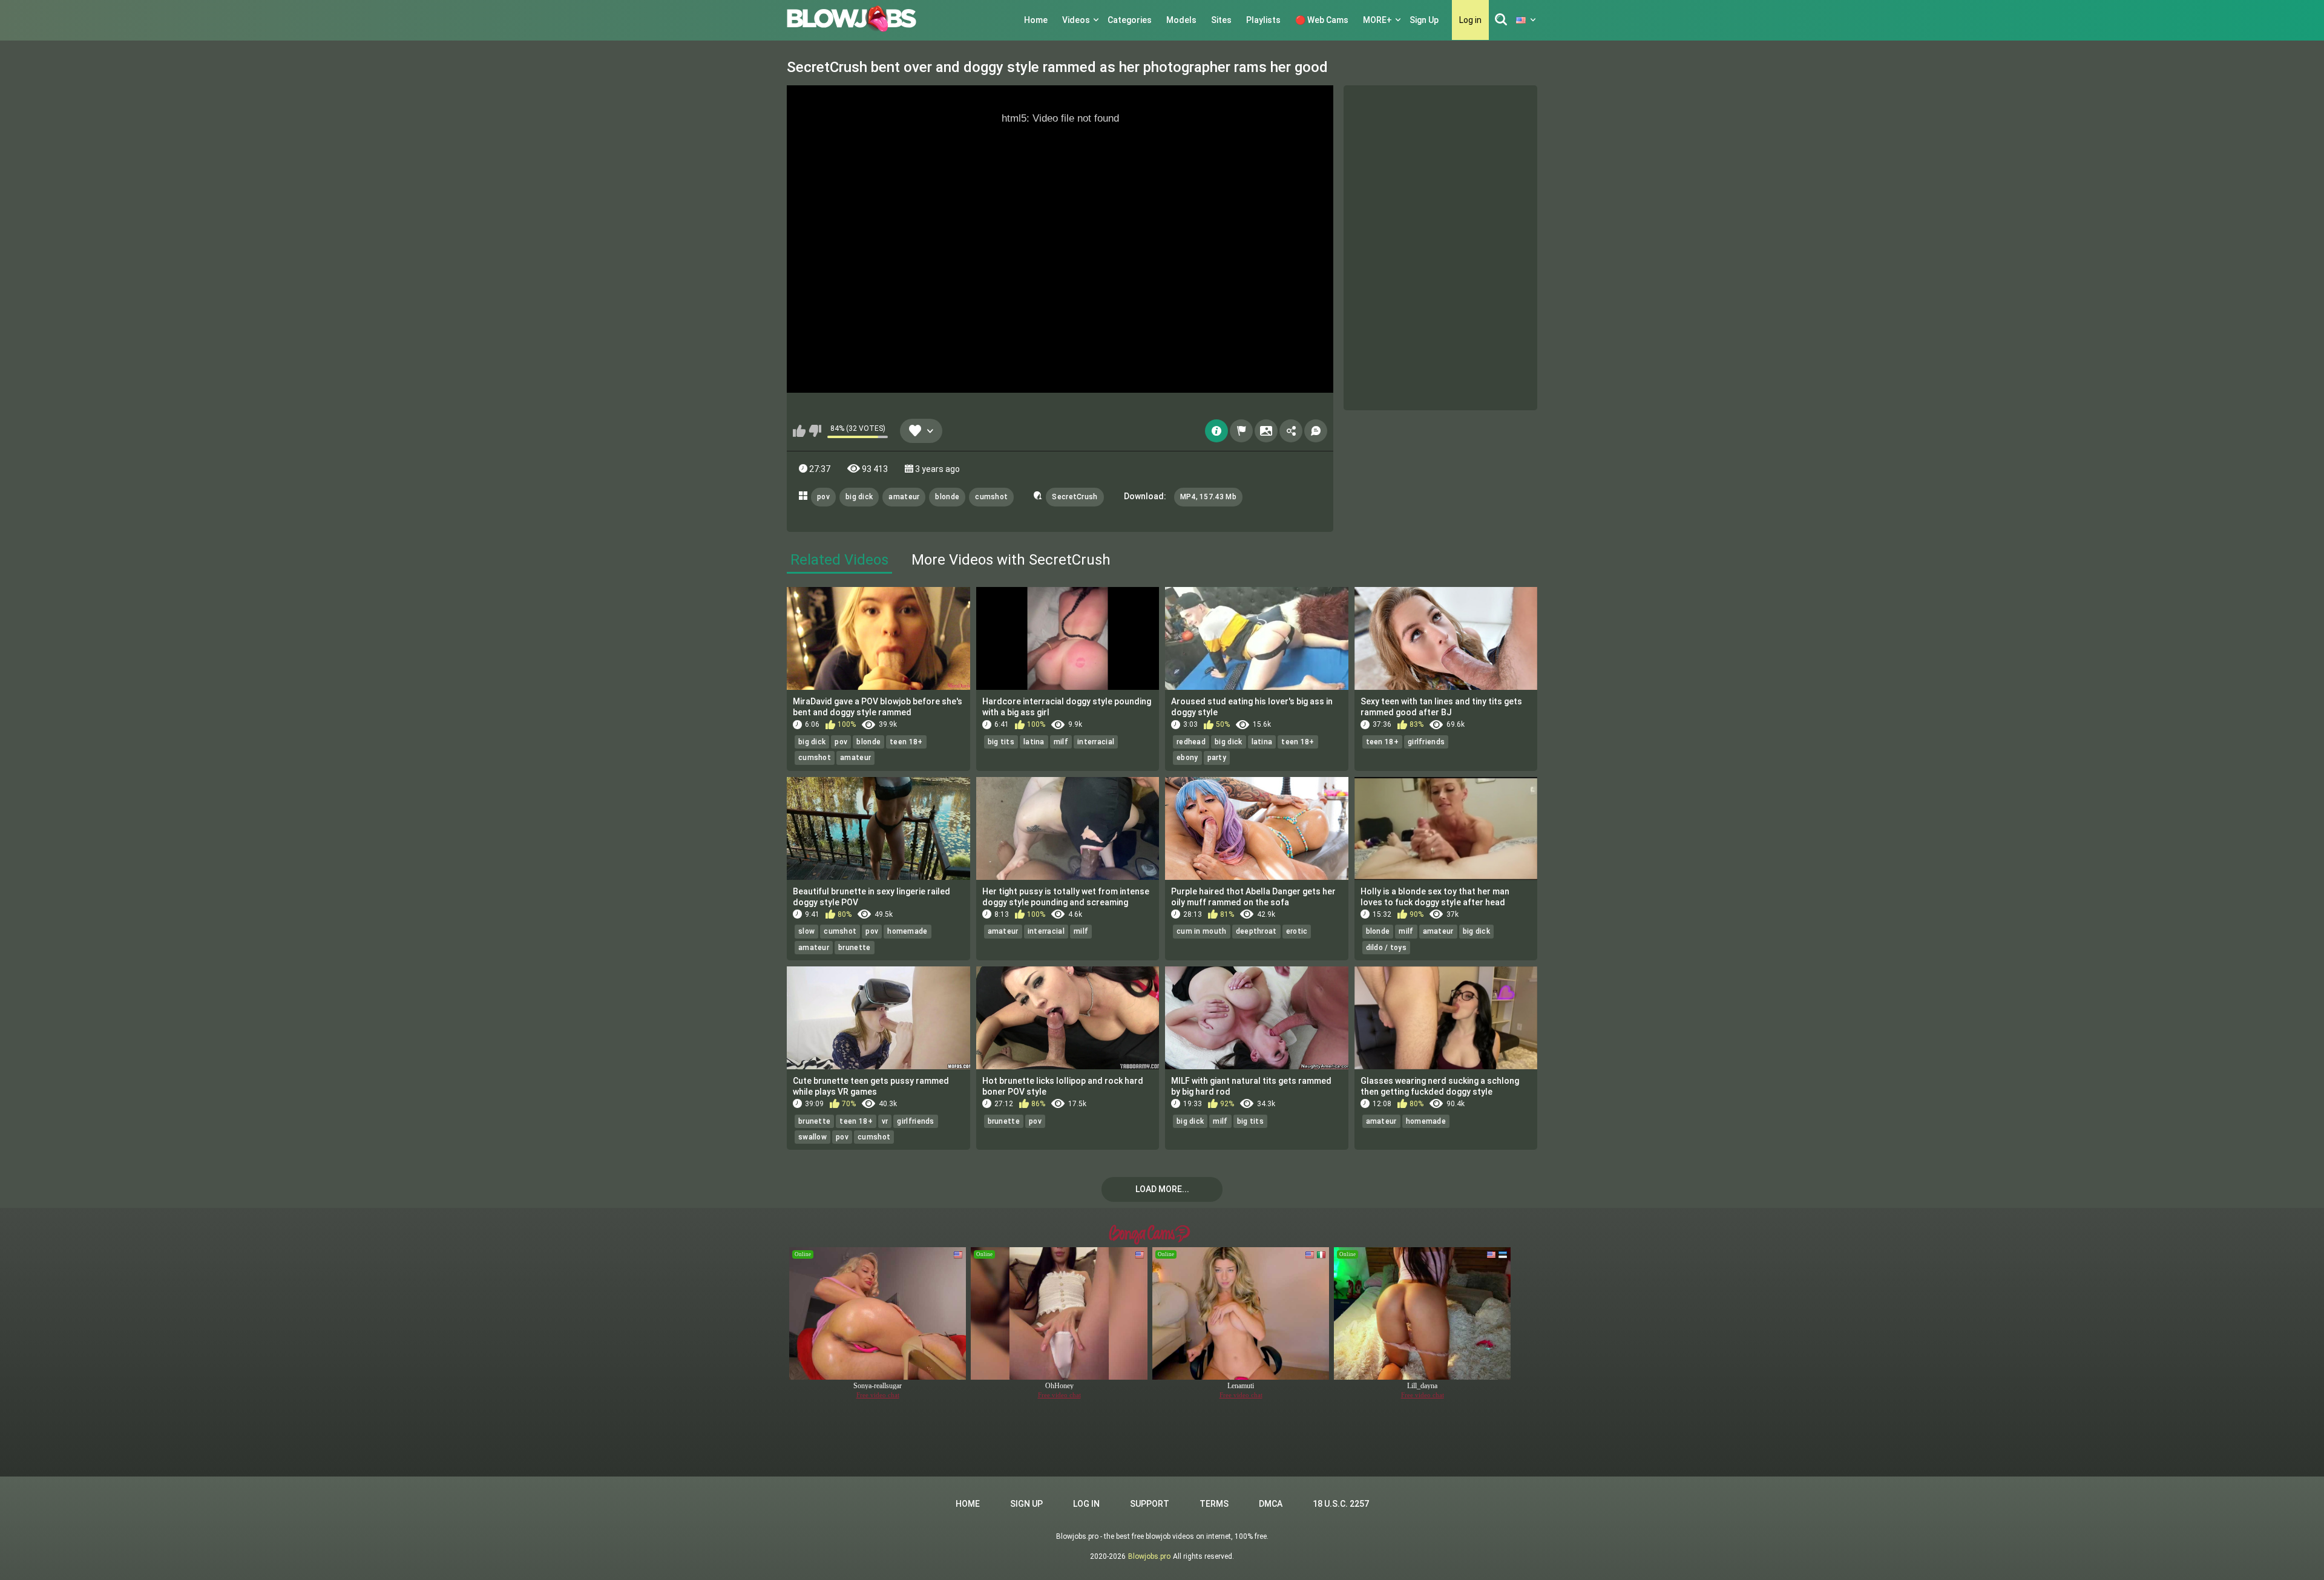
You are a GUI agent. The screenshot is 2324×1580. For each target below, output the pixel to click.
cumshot (991, 497)
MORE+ (1377, 20)
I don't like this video (815, 431)
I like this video (799, 431)
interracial (1096, 742)
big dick (859, 497)
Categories (1130, 20)
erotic (1297, 931)
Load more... (1162, 1189)
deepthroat (1256, 931)
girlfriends (1426, 742)
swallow (812, 1137)
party (1217, 758)
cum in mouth (1202, 931)
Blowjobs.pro (1149, 1556)
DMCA (1271, 1504)
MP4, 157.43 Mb (1208, 497)
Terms (1214, 1504)
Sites (1221, 20)
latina (1034, 742)
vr (885, 1121)
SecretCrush (1075, 497)
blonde (947, 497)
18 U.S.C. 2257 (1341, 1504)
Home (1036, 20)
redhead (1191, 742)
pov (823, 497)
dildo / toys (1387, 948)
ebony (1187, 758)
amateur (904, 497)
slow (806, 931)
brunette (854, 948)
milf (1061, 742)
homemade (907, 931)
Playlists (1263, 20)
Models (1181, 20)
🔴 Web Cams (1322, 20)
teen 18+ (906, 742)
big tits (1001, 742)
